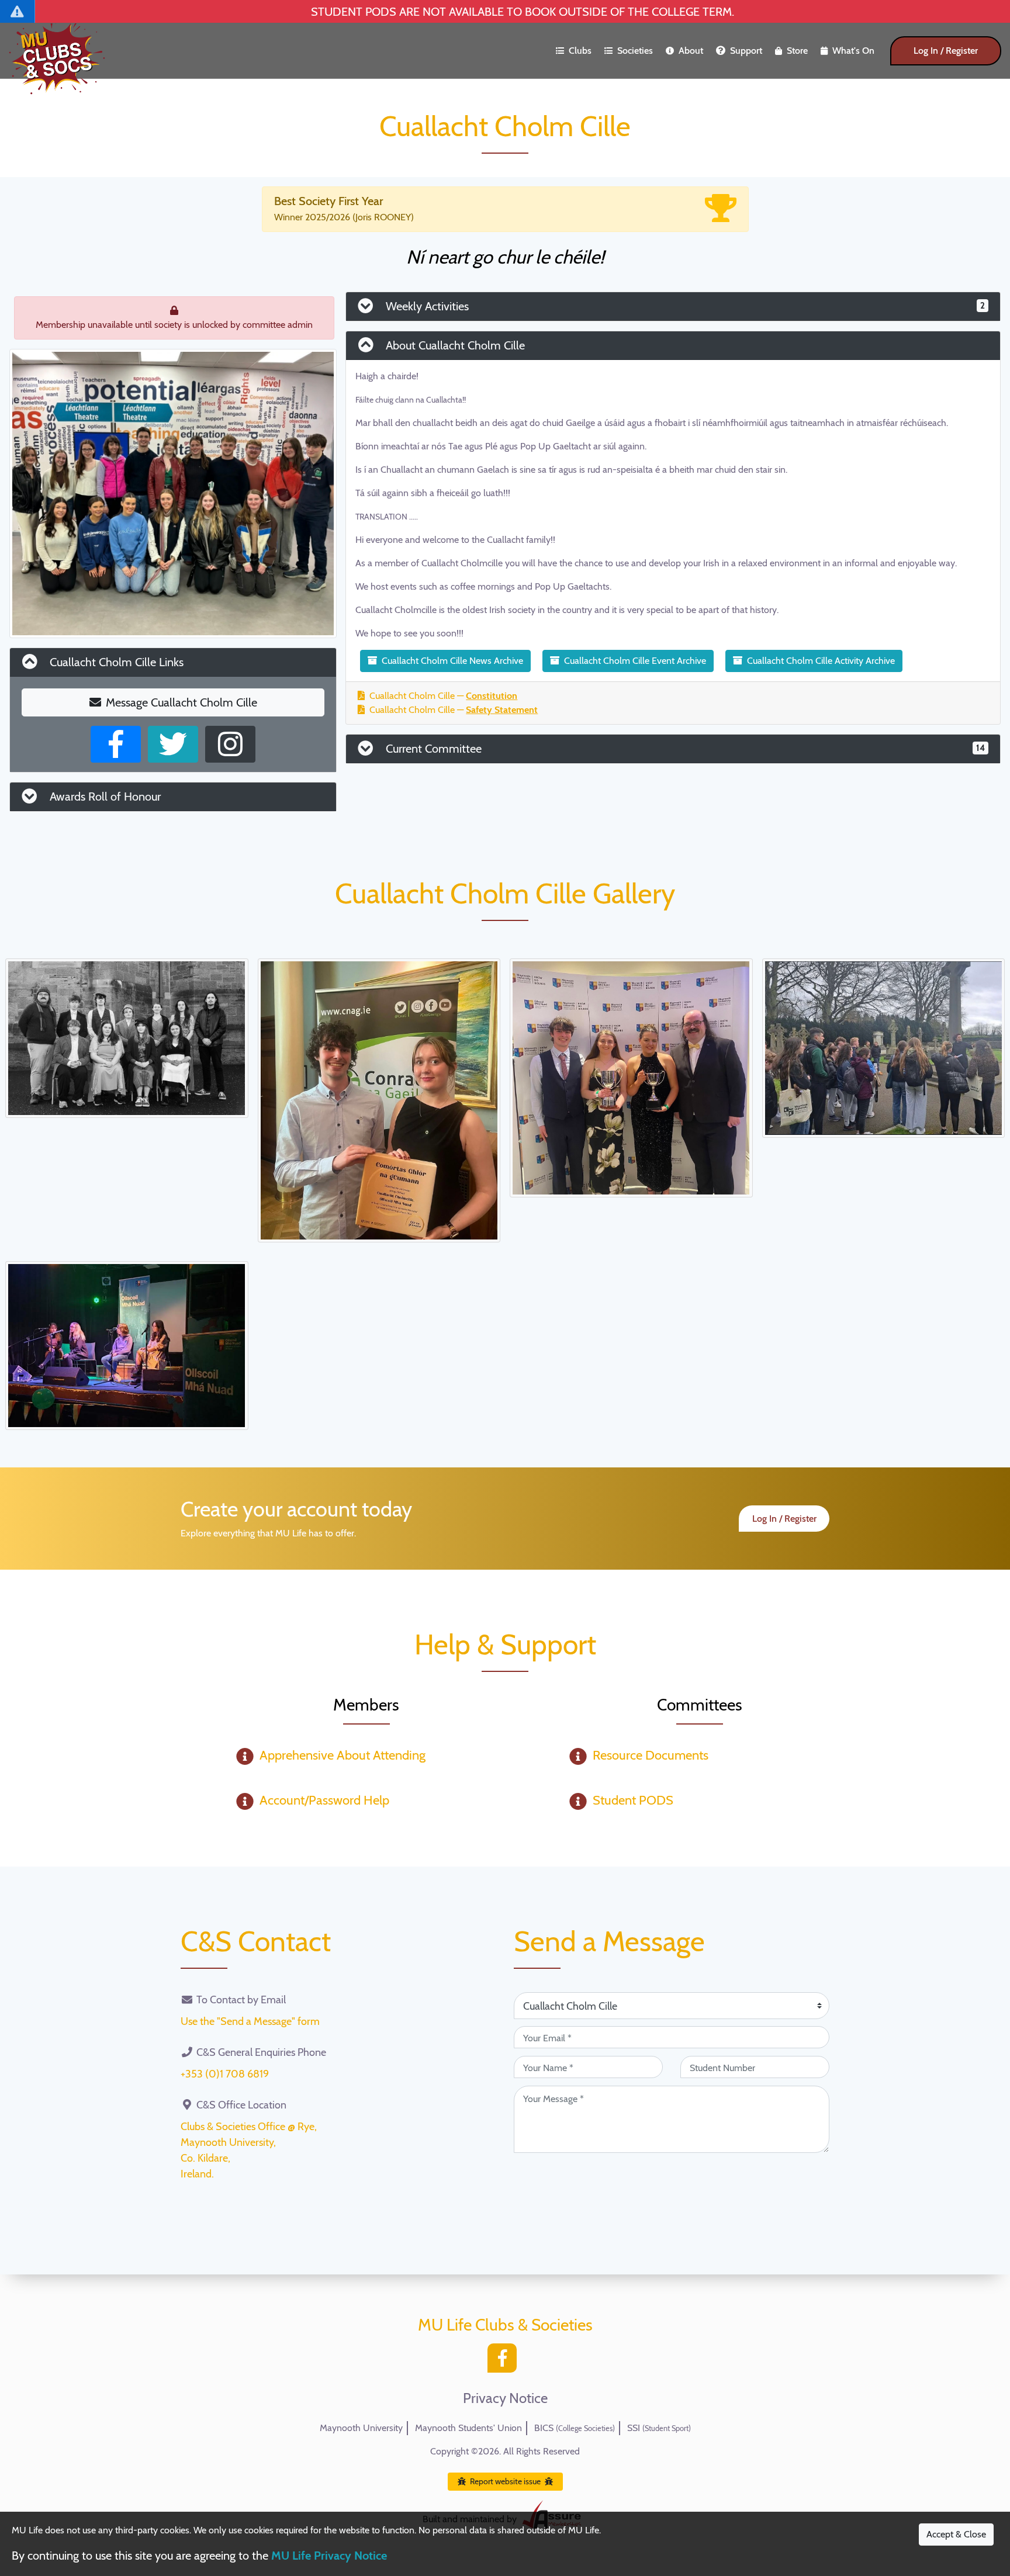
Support (746, 51)
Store (797, 51)
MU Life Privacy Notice (329, 2556)
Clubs (580, 51)
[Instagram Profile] (230, 744)
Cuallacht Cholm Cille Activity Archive (821, 661)
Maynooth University (361, 2428)
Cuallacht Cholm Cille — (443, 696)
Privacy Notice (505, 2398)
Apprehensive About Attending (343, 1755)
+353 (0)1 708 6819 (225, 2074)
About (691, 51)
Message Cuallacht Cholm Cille (181, 702)
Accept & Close (956, 2534)
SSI (659, 2428)
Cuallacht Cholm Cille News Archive (452, 661)
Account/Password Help (324, 1800)
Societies (635, 51)
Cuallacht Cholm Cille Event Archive (635, 661)
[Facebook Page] (116, 744)
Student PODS (633, 1800)
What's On (853, 51)
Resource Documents (651, 1755)
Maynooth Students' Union (468, 2428)
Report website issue (505, 2481)
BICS (575, 2428)
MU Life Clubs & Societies (505, 2325)
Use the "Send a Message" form (250, 2021)
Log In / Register (946, 51)
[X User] (173, 744)
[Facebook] (505, 2361)
